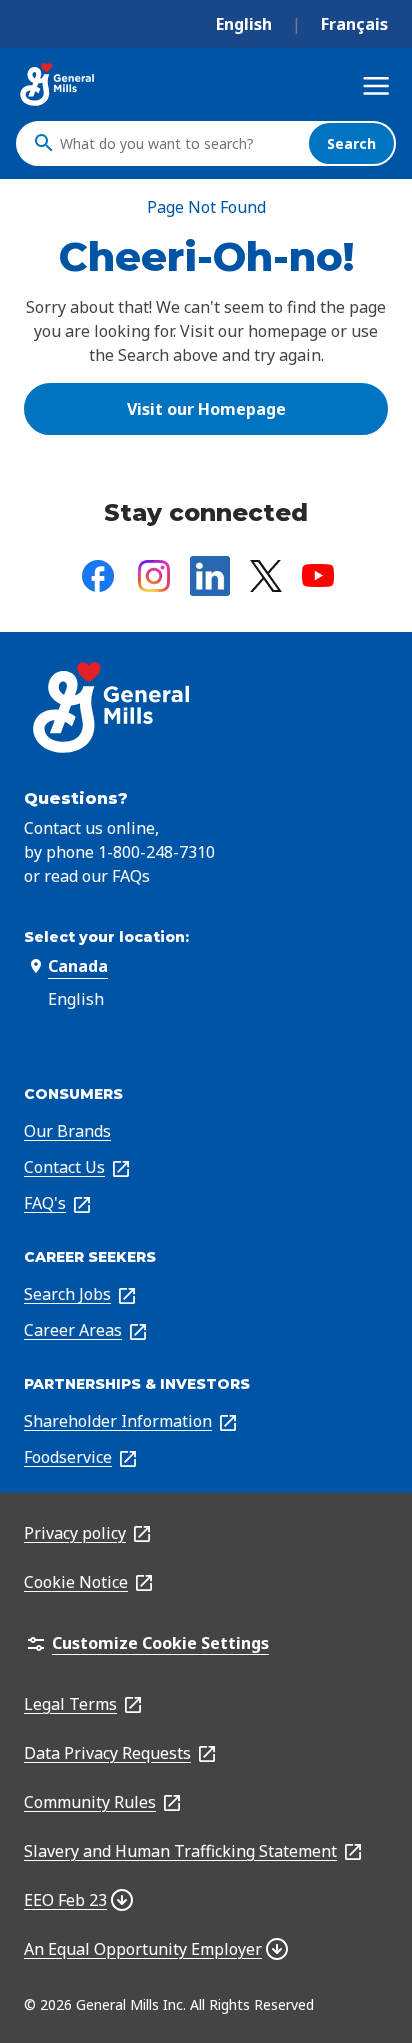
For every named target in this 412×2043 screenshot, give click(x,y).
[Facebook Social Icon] (98, 576)
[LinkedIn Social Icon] (210, 576)
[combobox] (179, 143)
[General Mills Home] (58, 84)
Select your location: (106, 937)
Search (351, 143)
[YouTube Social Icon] (318, 575)
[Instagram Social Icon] (154, 576)
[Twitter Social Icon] (266, 576)
